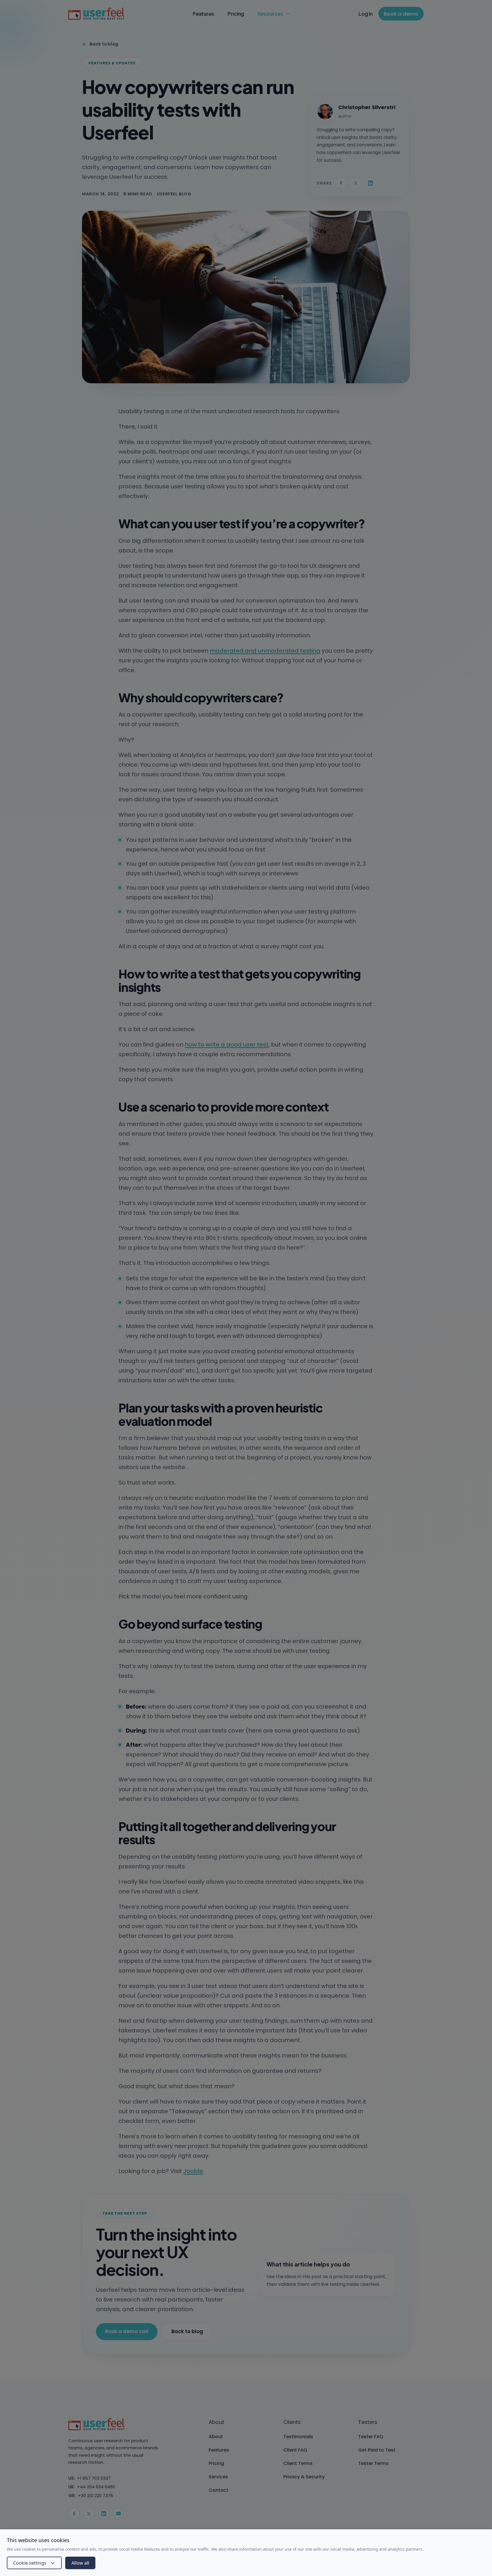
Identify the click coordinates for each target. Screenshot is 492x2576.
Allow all (80, 2563)
